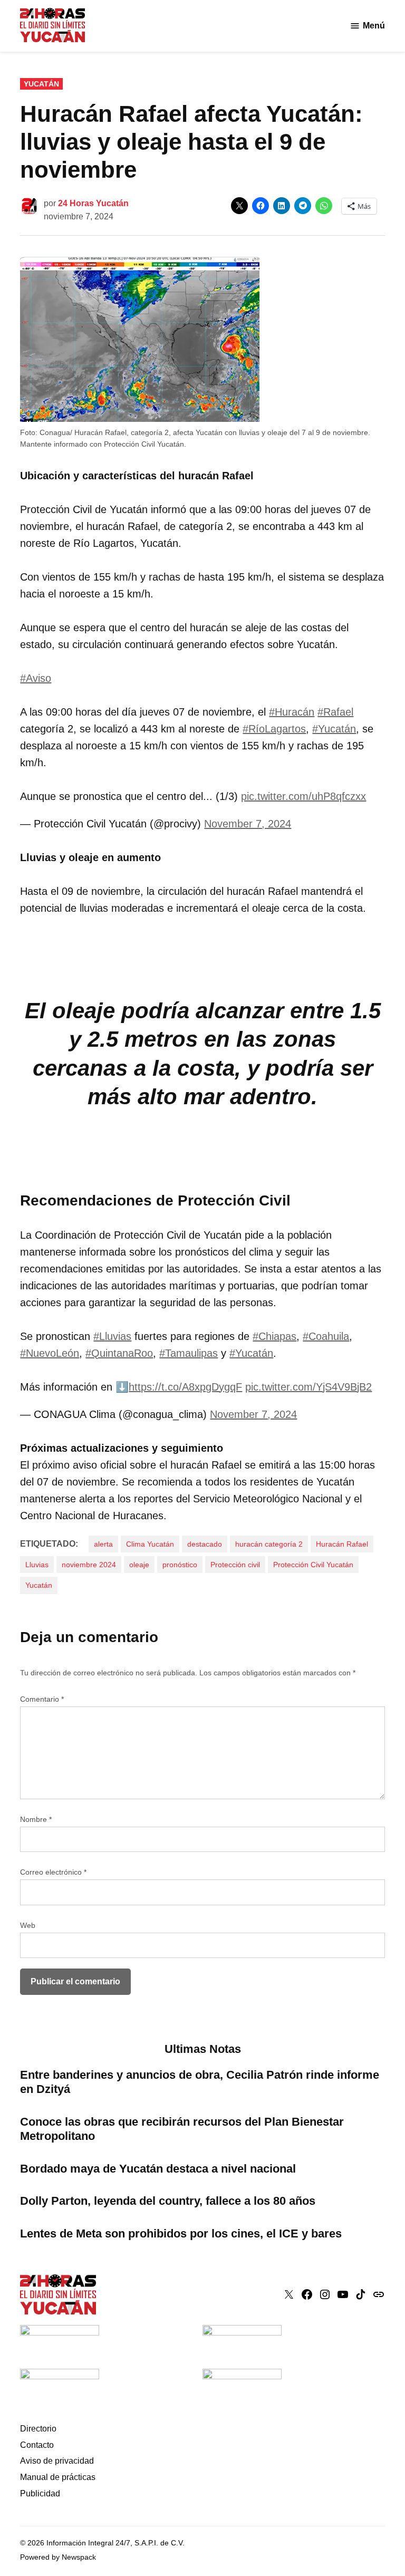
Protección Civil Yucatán (313, 1565)
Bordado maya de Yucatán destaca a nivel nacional (158, 2169)
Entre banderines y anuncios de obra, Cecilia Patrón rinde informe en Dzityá (200, 2082)
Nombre (36, 1819)
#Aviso (36, 678)
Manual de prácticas (58, 2477)
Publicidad (40, 2493)
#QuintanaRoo (119, 1353)
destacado (205, 1544)
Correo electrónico (53, 1872)
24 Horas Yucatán (93, 203)
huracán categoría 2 (269, 1544)
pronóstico (180, 1565)
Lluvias (37, 1565)
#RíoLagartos (274, 729)
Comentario (42, 1699)
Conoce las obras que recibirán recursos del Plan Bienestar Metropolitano (182, 2129)
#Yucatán (334, 729)
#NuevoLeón (50, 1353)
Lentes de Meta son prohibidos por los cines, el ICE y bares (181, 2234)
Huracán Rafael (342, 1544)
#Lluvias (112, 1336)
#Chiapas (274, 1336)
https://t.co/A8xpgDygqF (185, 1387)
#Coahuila (326, 1336)
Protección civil (235, 1565)
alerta (103, 1544)
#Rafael (335, 712)
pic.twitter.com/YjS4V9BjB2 (308, 1387)
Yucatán (41, 84)
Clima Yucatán (150, 1544)
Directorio (38, 2429)
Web (28, 1925)
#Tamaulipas (189, 1353)
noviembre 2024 (89, 1565)
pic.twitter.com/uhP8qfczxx (303, 796)
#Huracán (292, 712)
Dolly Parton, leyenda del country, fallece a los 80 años (168, 2201)
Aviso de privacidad (57, 2461)
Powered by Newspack (58, 2557)
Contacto (37, 2445)
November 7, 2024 (248, 824)
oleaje (139, 1565)
